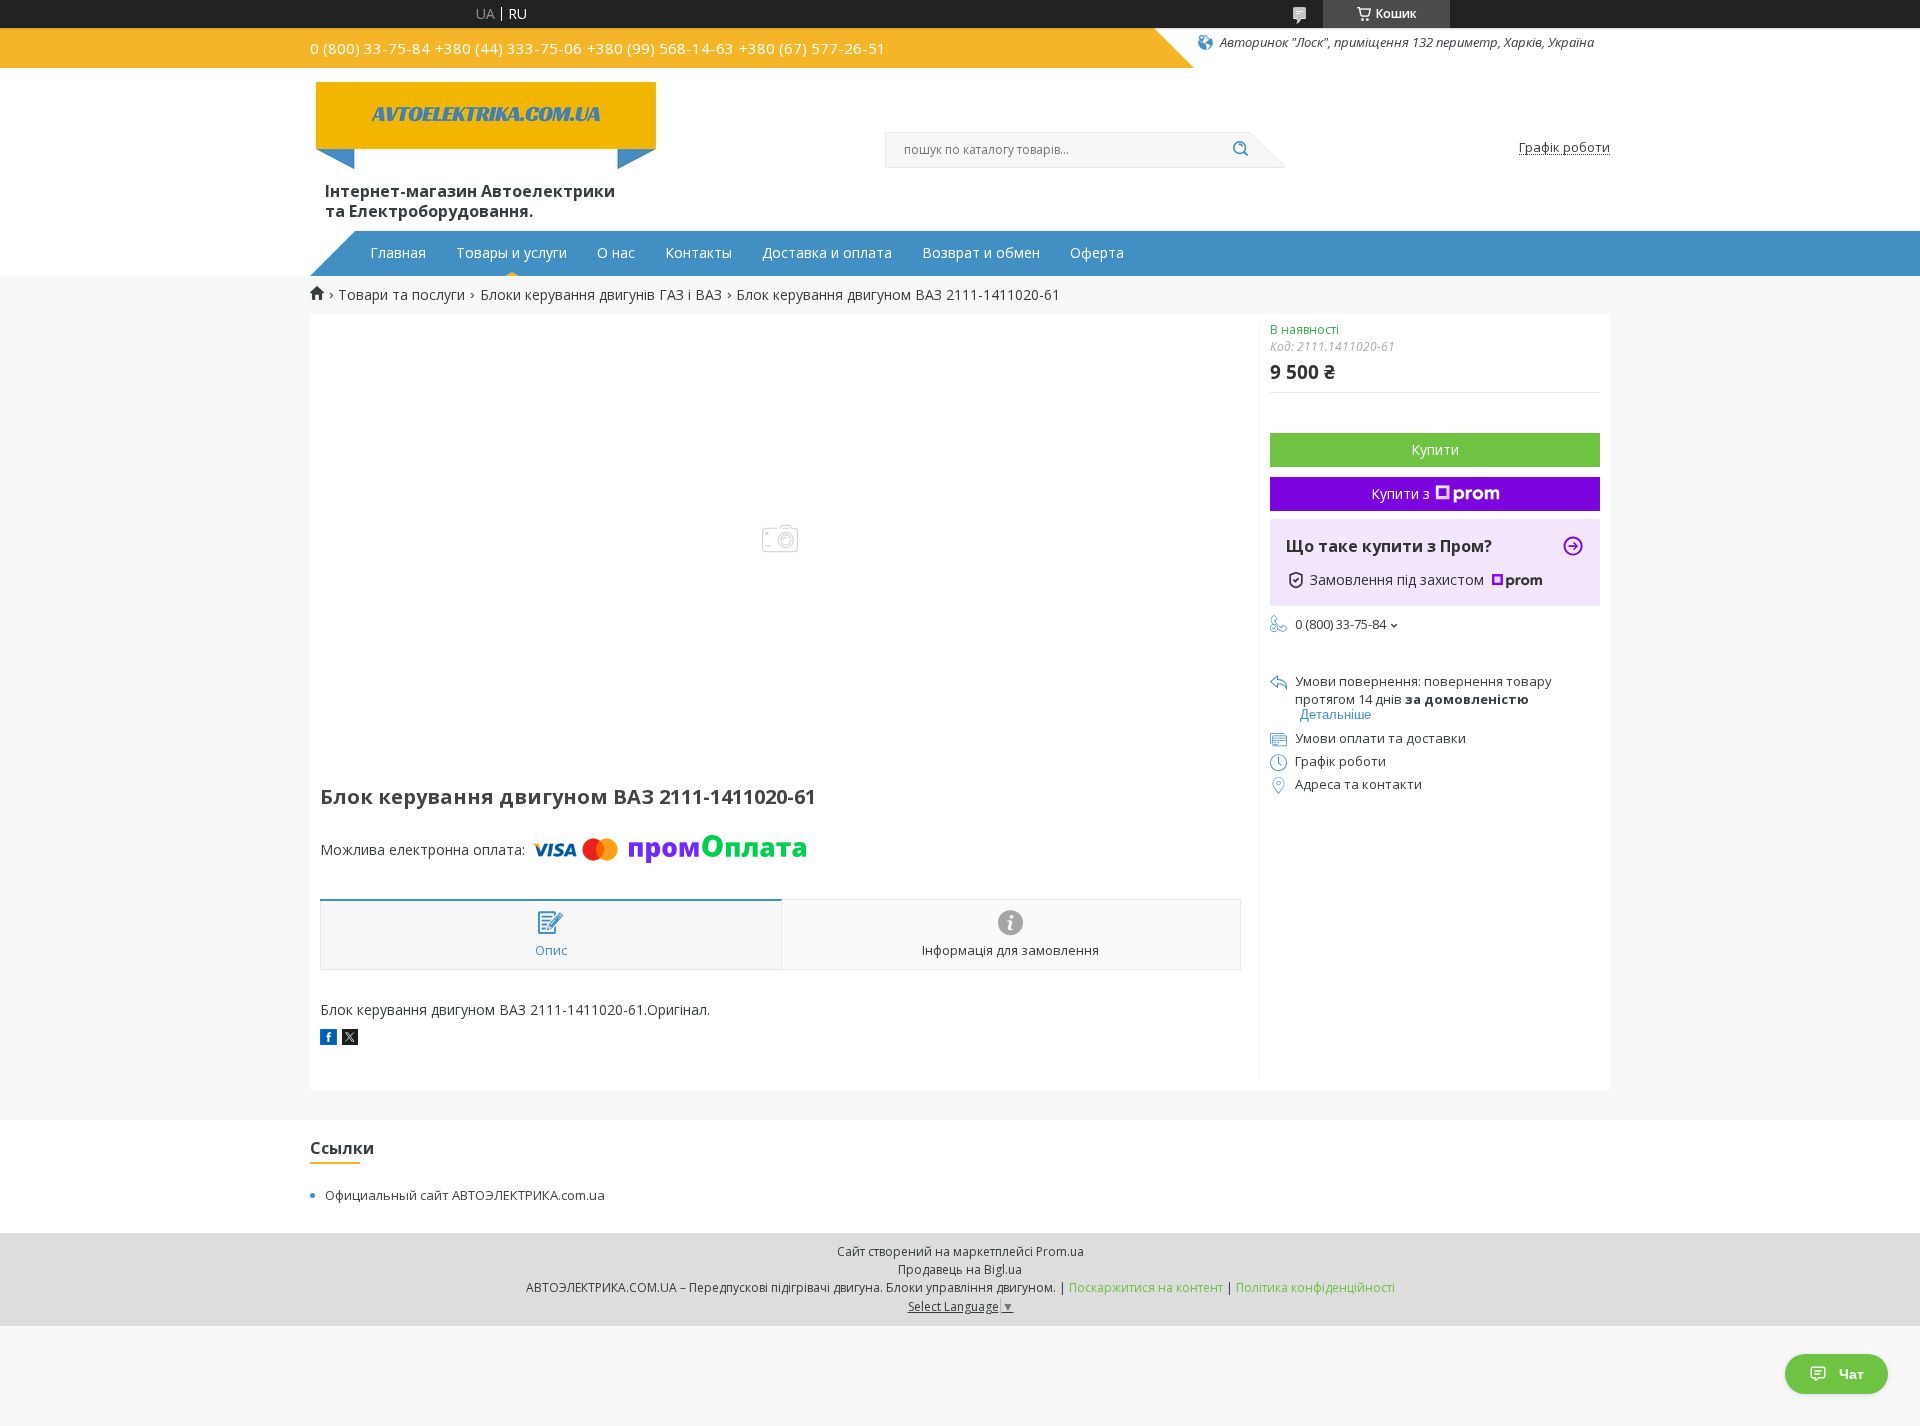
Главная (398, 253)
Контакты (698, 253)
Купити (1435, 449)
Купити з (1400, 493)
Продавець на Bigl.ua (960, 1269)
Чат (1851, 1374)
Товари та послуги (401, 295)
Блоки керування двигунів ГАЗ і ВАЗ (601, 295)
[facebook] (328, 1039)
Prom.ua (1060, 1251)
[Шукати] (1240, 150)
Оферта (1097, 253)
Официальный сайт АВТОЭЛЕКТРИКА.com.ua (465, 1195)
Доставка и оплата (827, 253)
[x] (350, 1039)
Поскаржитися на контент (1146, 1287)
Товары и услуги (511, 253)
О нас (616, 253)
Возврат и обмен (981, 253)
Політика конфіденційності (1315, 1287)
